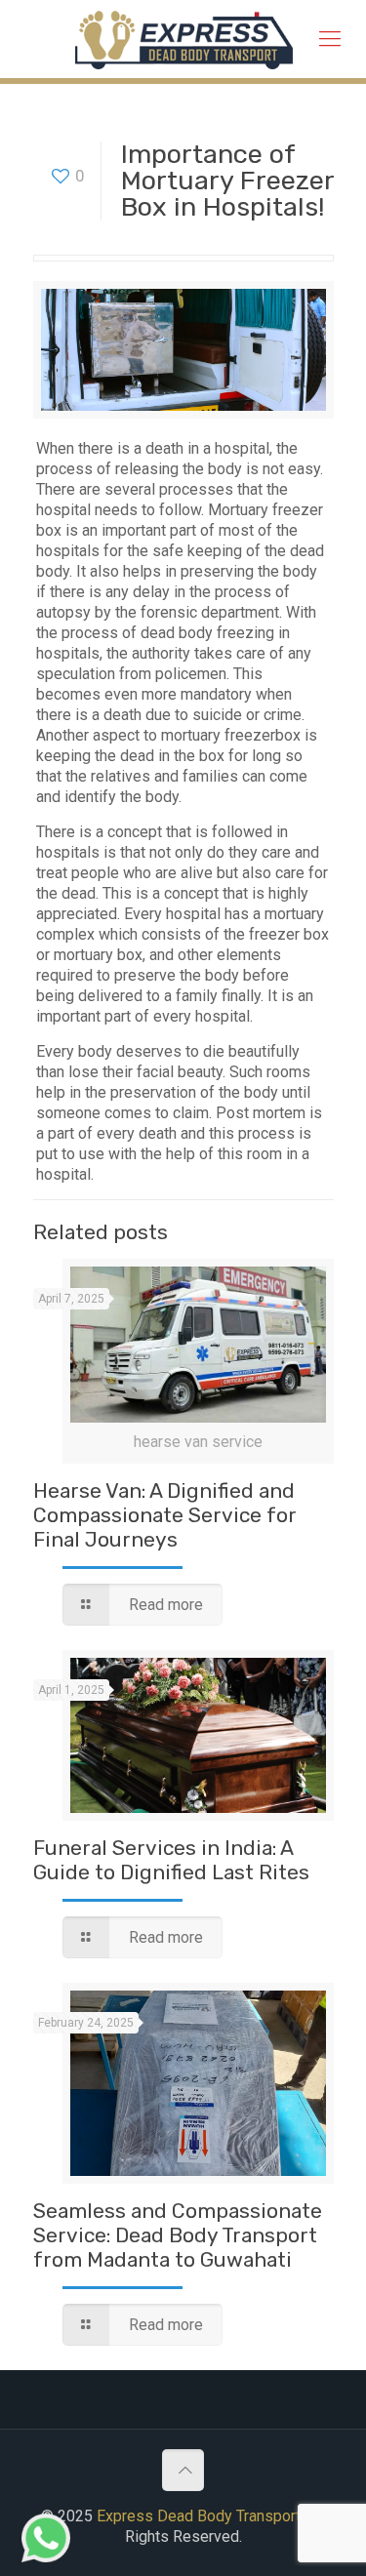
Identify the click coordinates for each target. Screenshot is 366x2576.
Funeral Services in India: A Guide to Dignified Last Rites (171, 1860)
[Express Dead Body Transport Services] (184, 39)
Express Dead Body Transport (199, 2516)
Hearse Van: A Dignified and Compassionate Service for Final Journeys (165, 1515)
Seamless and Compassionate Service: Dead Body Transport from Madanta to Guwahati (178, 2235)
